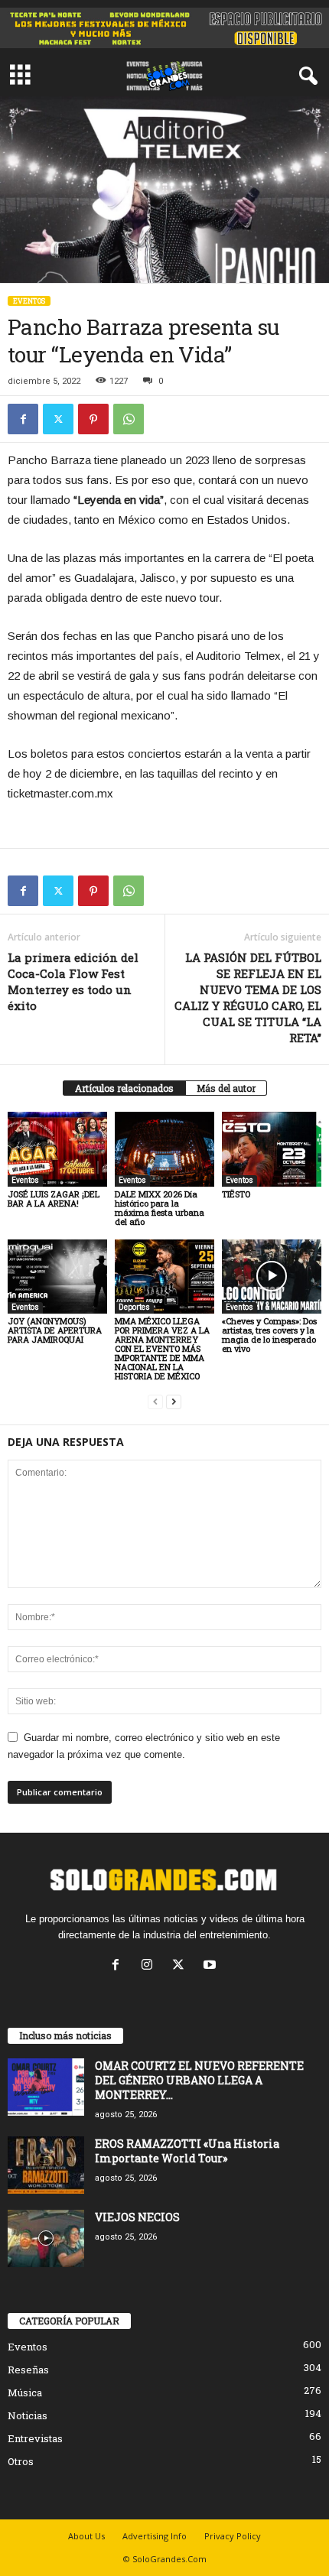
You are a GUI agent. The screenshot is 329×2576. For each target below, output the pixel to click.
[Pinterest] (93, 419)
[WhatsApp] (129, 419)
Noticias (28, 2415)
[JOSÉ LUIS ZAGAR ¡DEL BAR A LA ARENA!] (57, 1149)
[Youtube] (212, 1966)
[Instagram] (150, 1966)
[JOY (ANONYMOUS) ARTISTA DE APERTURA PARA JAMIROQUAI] (57, 1277)
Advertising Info (155, 2536)
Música (25, 2392)
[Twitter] (58, 419)
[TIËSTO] (272, 1149)
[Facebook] (23, 419)
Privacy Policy (233, 2536)
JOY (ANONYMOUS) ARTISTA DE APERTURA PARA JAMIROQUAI (55, 1330)
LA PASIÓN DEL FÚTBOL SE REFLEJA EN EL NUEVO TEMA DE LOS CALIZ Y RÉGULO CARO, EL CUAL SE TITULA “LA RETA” (248, 997)
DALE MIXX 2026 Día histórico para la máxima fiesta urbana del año (160, 1208)
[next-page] (174, 1402)
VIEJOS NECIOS (137, 2217)
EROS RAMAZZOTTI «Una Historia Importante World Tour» (187, 2151)
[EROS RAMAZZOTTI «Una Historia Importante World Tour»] (46, 2165)
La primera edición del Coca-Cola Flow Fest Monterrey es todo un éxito (73, 981)
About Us (86, 2536)
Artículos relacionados (124, 1088)
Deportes (134, 1307)
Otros (21, 2461)
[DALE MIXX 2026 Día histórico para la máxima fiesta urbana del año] (164, 1149)
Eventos (29, 301)
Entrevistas (35, 2438)
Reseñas (28, 2370)
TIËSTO (236, 1194)
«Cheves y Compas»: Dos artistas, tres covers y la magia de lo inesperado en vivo (269, 1335)
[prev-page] (155, 1402)
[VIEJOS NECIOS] (46, 2238)
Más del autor (226, 1088)
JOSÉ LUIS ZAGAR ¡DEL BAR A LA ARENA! (54, 1199)
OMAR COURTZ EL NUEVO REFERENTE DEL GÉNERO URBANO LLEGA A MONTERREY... (199, 2080)
